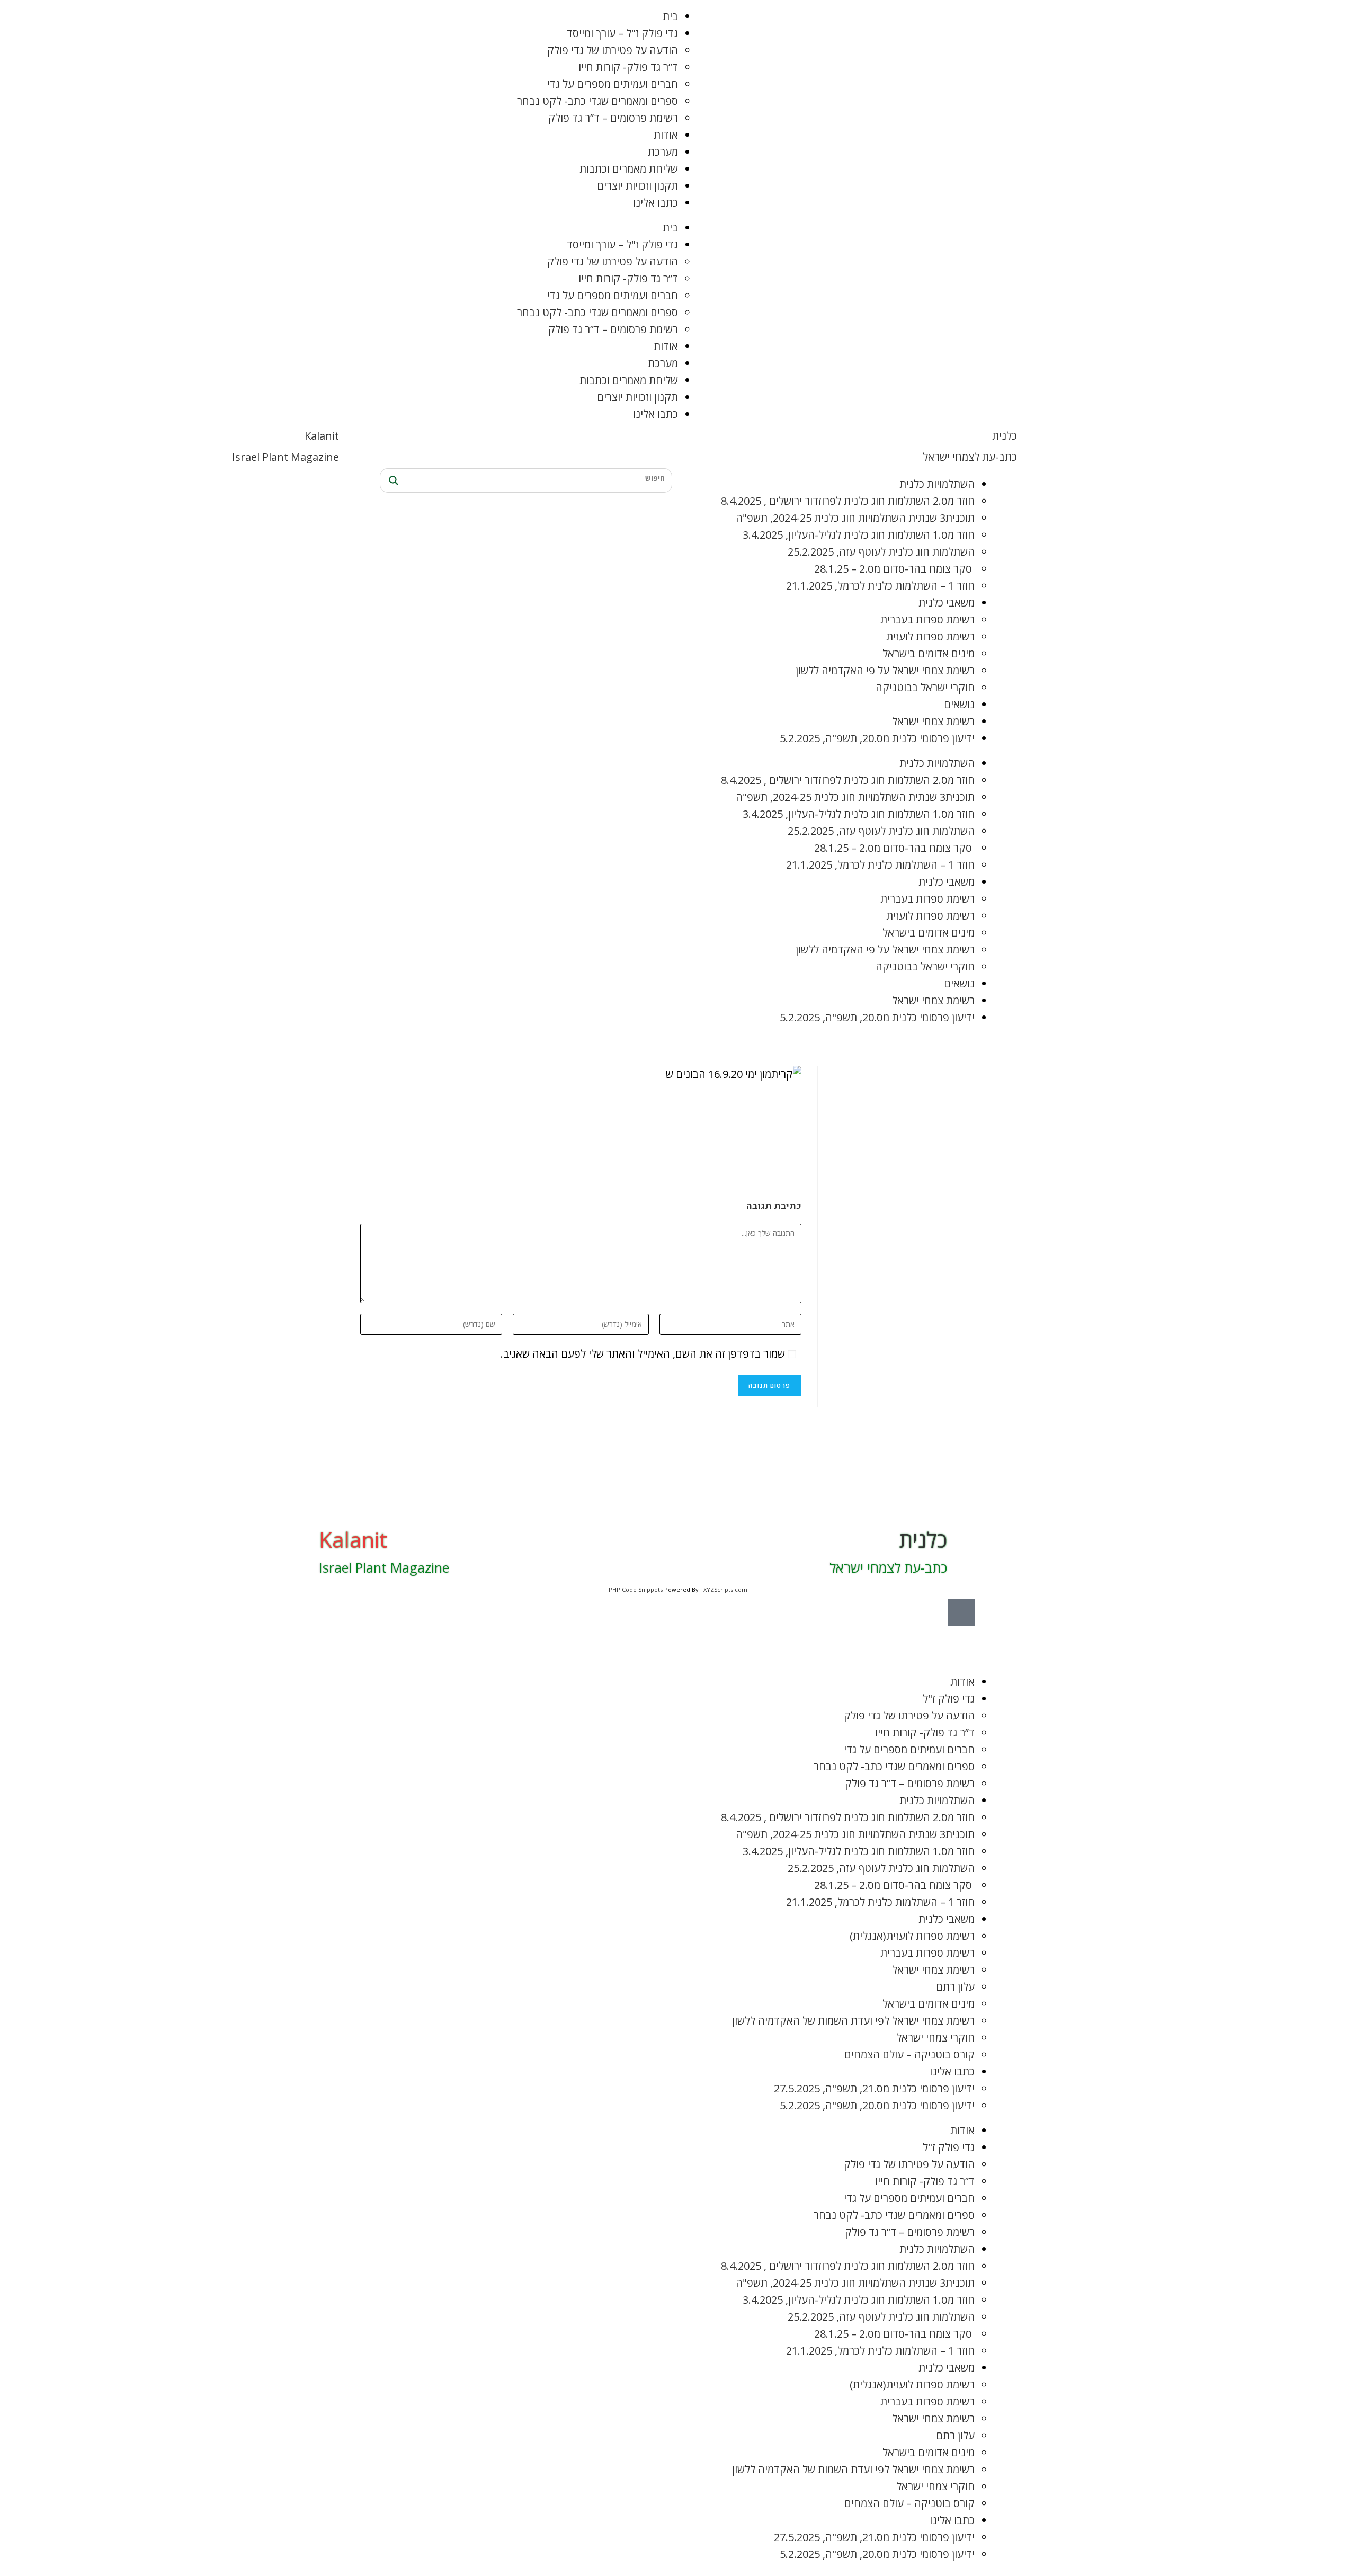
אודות (666, 135)
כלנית (1005, 436)
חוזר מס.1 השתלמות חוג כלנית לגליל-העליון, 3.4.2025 (859, 535)
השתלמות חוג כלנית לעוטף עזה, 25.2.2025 (881, 552)
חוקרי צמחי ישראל (935, 2038)
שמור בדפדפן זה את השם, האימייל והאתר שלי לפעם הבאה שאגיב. (643, 1354)
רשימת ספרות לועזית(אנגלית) (912, 1936)
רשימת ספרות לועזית (930, 636)
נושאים (959, 704)
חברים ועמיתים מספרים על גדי (613, 84)
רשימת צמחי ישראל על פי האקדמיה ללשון (885, 670)
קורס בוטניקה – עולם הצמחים (909, 2054)
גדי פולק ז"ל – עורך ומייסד (622, 33)
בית (670, 16)
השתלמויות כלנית (937, 484)
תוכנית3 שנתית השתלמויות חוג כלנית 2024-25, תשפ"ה (855, 518)
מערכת (663, 152)
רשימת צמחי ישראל (933, 721)
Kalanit (322, 436)
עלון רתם (955, 1987)
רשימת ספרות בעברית (927, 620)
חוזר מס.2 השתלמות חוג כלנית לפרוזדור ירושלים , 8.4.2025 (848, 501)
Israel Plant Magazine (286, 457)
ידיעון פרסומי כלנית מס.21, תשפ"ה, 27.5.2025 (874, 2088)
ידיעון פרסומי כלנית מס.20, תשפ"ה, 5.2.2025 (877, 738)
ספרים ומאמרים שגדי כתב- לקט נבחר (597, 101)
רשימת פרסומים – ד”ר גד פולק (613, 118)
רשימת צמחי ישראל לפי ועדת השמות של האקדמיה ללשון (853, 2021)
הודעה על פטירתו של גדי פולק (613, 50)
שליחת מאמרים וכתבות (629, 169)
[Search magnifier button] (392, 480)
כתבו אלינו (655, 203)
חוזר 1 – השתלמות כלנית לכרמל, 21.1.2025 (880, 586)
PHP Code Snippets (636, 1589)
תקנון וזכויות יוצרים (637, 186)
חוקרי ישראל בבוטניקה (925, 687)
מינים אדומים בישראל (929, 653)
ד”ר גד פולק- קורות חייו (628, 67)
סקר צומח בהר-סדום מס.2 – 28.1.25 (894, 569)
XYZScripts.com (725, 1589)
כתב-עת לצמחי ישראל (970, 457)
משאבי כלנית (947, 603)
